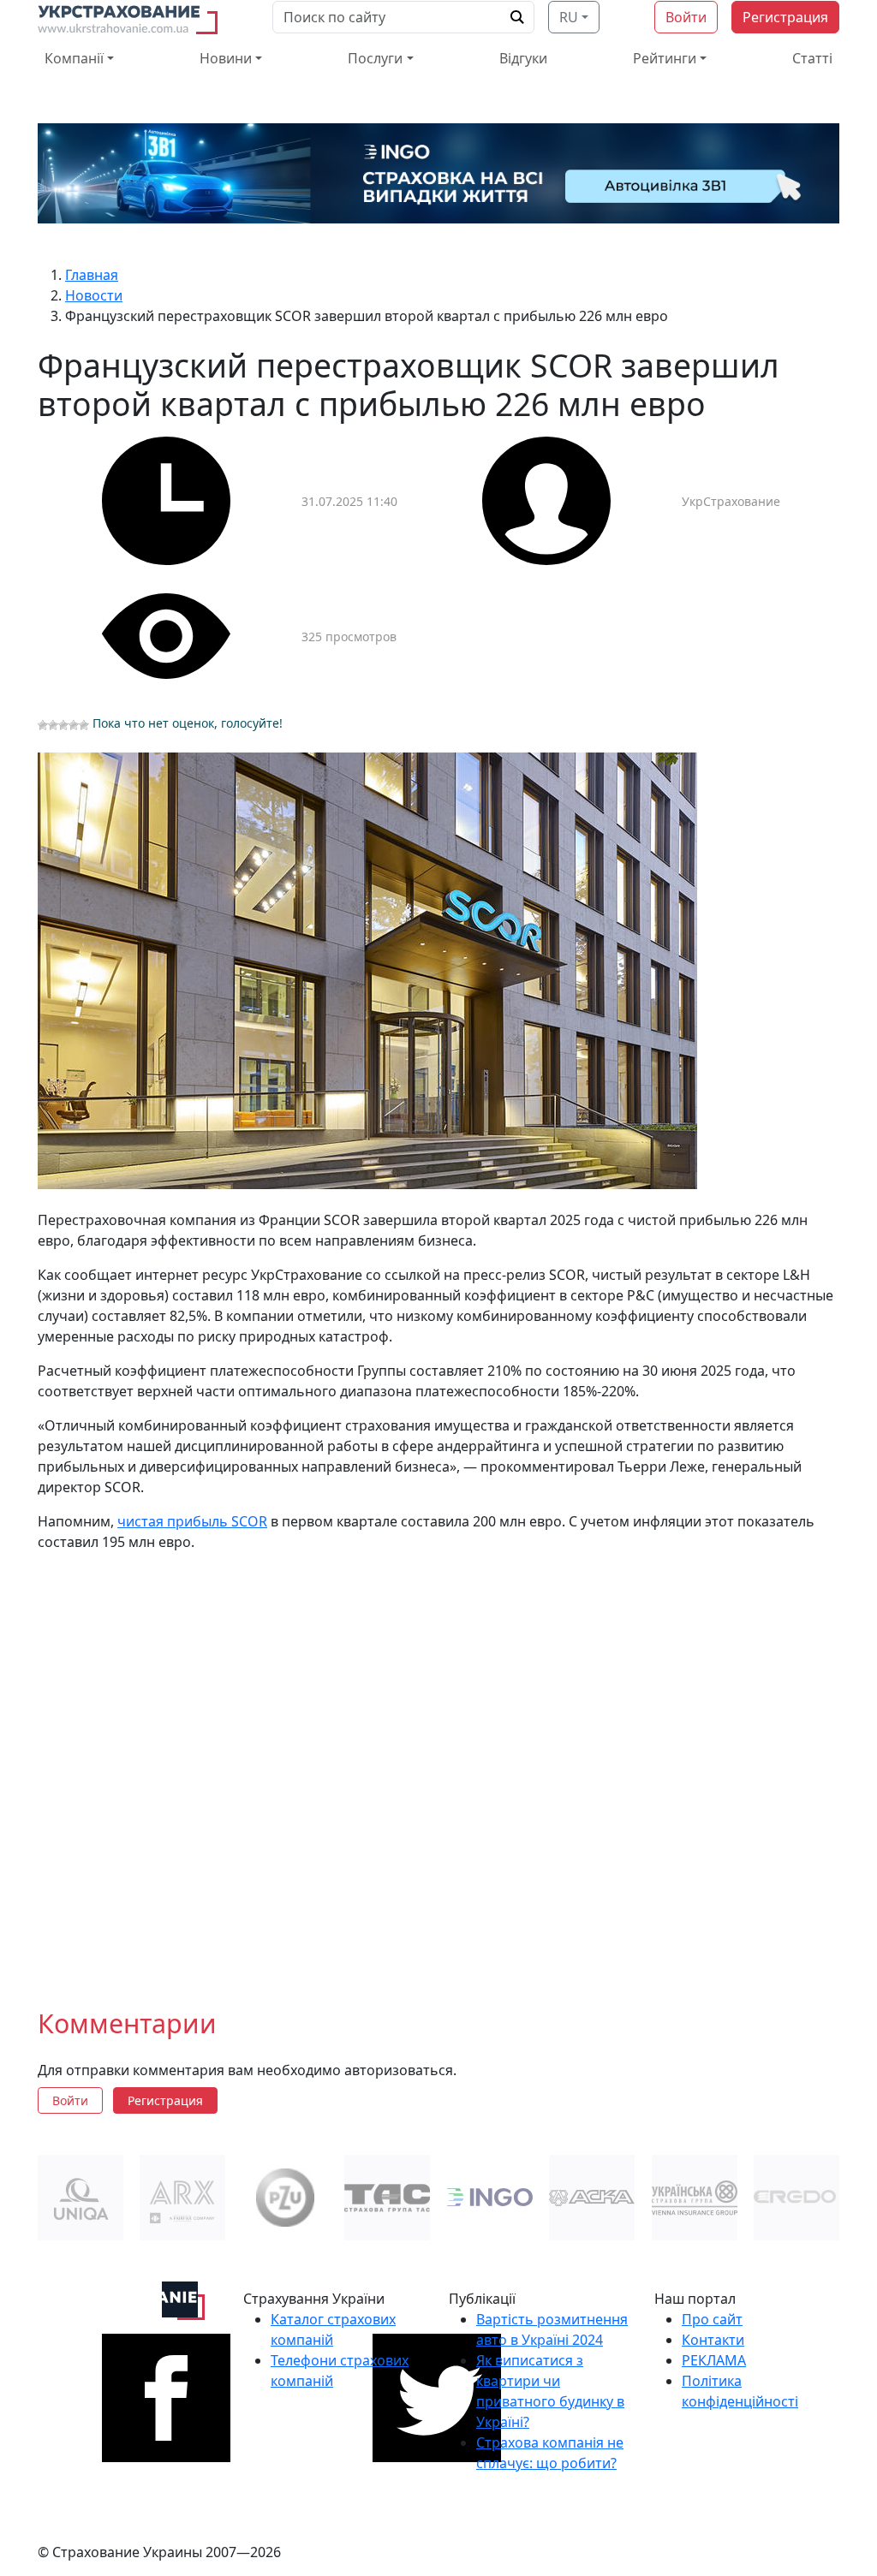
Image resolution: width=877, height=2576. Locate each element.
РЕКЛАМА (714, 2360)
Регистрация (785, 17)
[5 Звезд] (84, 725)
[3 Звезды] (63, 725)
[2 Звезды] (53, 725)
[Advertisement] (438, 1766)
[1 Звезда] (43, 725)
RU (569, 17)
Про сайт (712, 2319)
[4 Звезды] (74, 725)
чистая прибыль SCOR (192, 1521)
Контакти (713, 2340)
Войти (686, 17)
